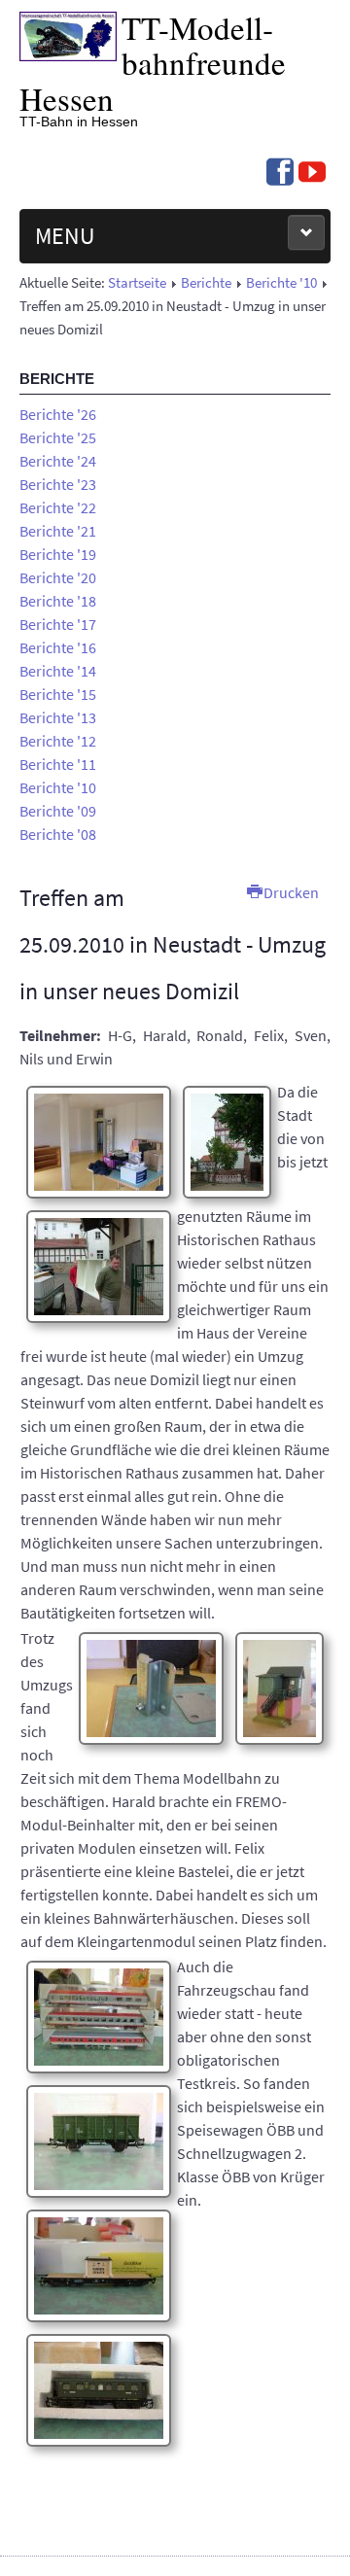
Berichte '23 (58, 484)
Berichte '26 (58, 414)
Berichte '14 (58, 671)
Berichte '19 (58, 554)
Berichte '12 (58, 741)
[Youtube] (312, 174)
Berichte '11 (58, 764)
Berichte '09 (58, 811)
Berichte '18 (58, 601)
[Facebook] (280, 174)
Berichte (206, 283)
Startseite (137, 283)
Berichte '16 (58, 647)
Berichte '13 (58, 717)
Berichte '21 (58, 531)
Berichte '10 (281, 283)
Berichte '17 (58, 624)
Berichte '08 (58, 834)
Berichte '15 (58, 694)
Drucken (290, 892)
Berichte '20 (58, 577)
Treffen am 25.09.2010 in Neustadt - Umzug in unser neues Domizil (173, 944)
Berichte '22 (58, 507)
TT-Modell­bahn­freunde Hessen (153, 63)
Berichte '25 (58, 437)
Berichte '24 (58, 461)
